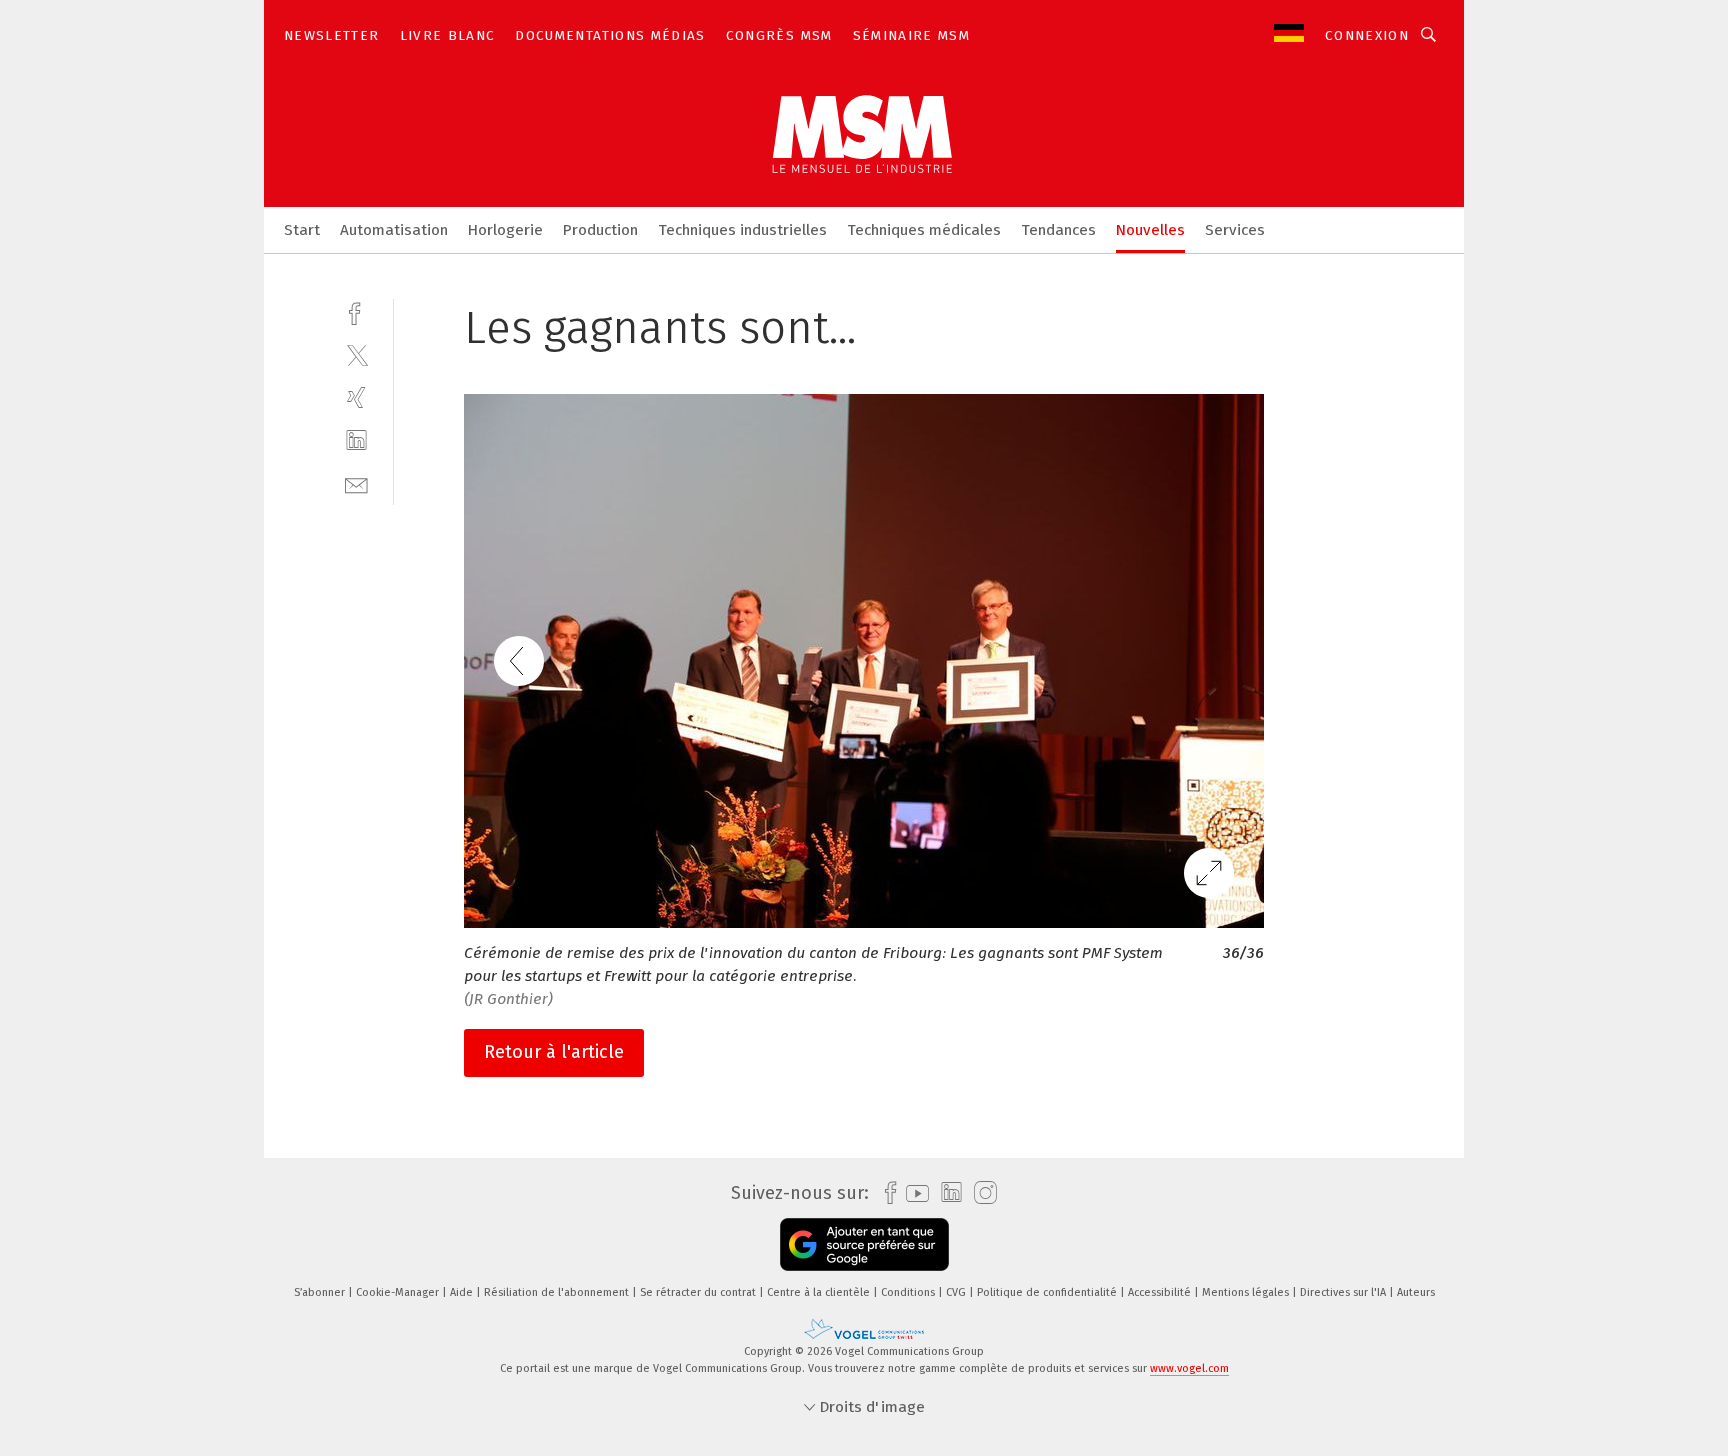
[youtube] (912, 1193)
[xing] (356, 397)
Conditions (909, 1292)
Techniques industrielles (742, 230)
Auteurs (1416, 1292)
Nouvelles (1150, 230)
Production (600, 230)
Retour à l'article (554, 1052)
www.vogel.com (1189, 1368)
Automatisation (394, 230)
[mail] (356, 483)
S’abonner (321, 1292)
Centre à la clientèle (820, 1292)
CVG (957, 1292)
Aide (463, 1292)
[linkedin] (356, 440)
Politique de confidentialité (1048, 1292)
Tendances (1058, 230)
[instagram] (980, 1193)
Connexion (1367, 35)
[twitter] (356, 354)
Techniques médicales (924, 230)
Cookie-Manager (399, 1292)
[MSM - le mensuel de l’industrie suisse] (302, 228)
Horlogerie (505, 230)
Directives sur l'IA (1344, 1292)
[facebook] (356, 311)
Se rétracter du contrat (699, 1292)
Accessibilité (1161, 1292)
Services (1235, 230)
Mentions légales (1247, 1292)
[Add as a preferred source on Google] (864, 1244)
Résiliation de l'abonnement (558, 1292)
